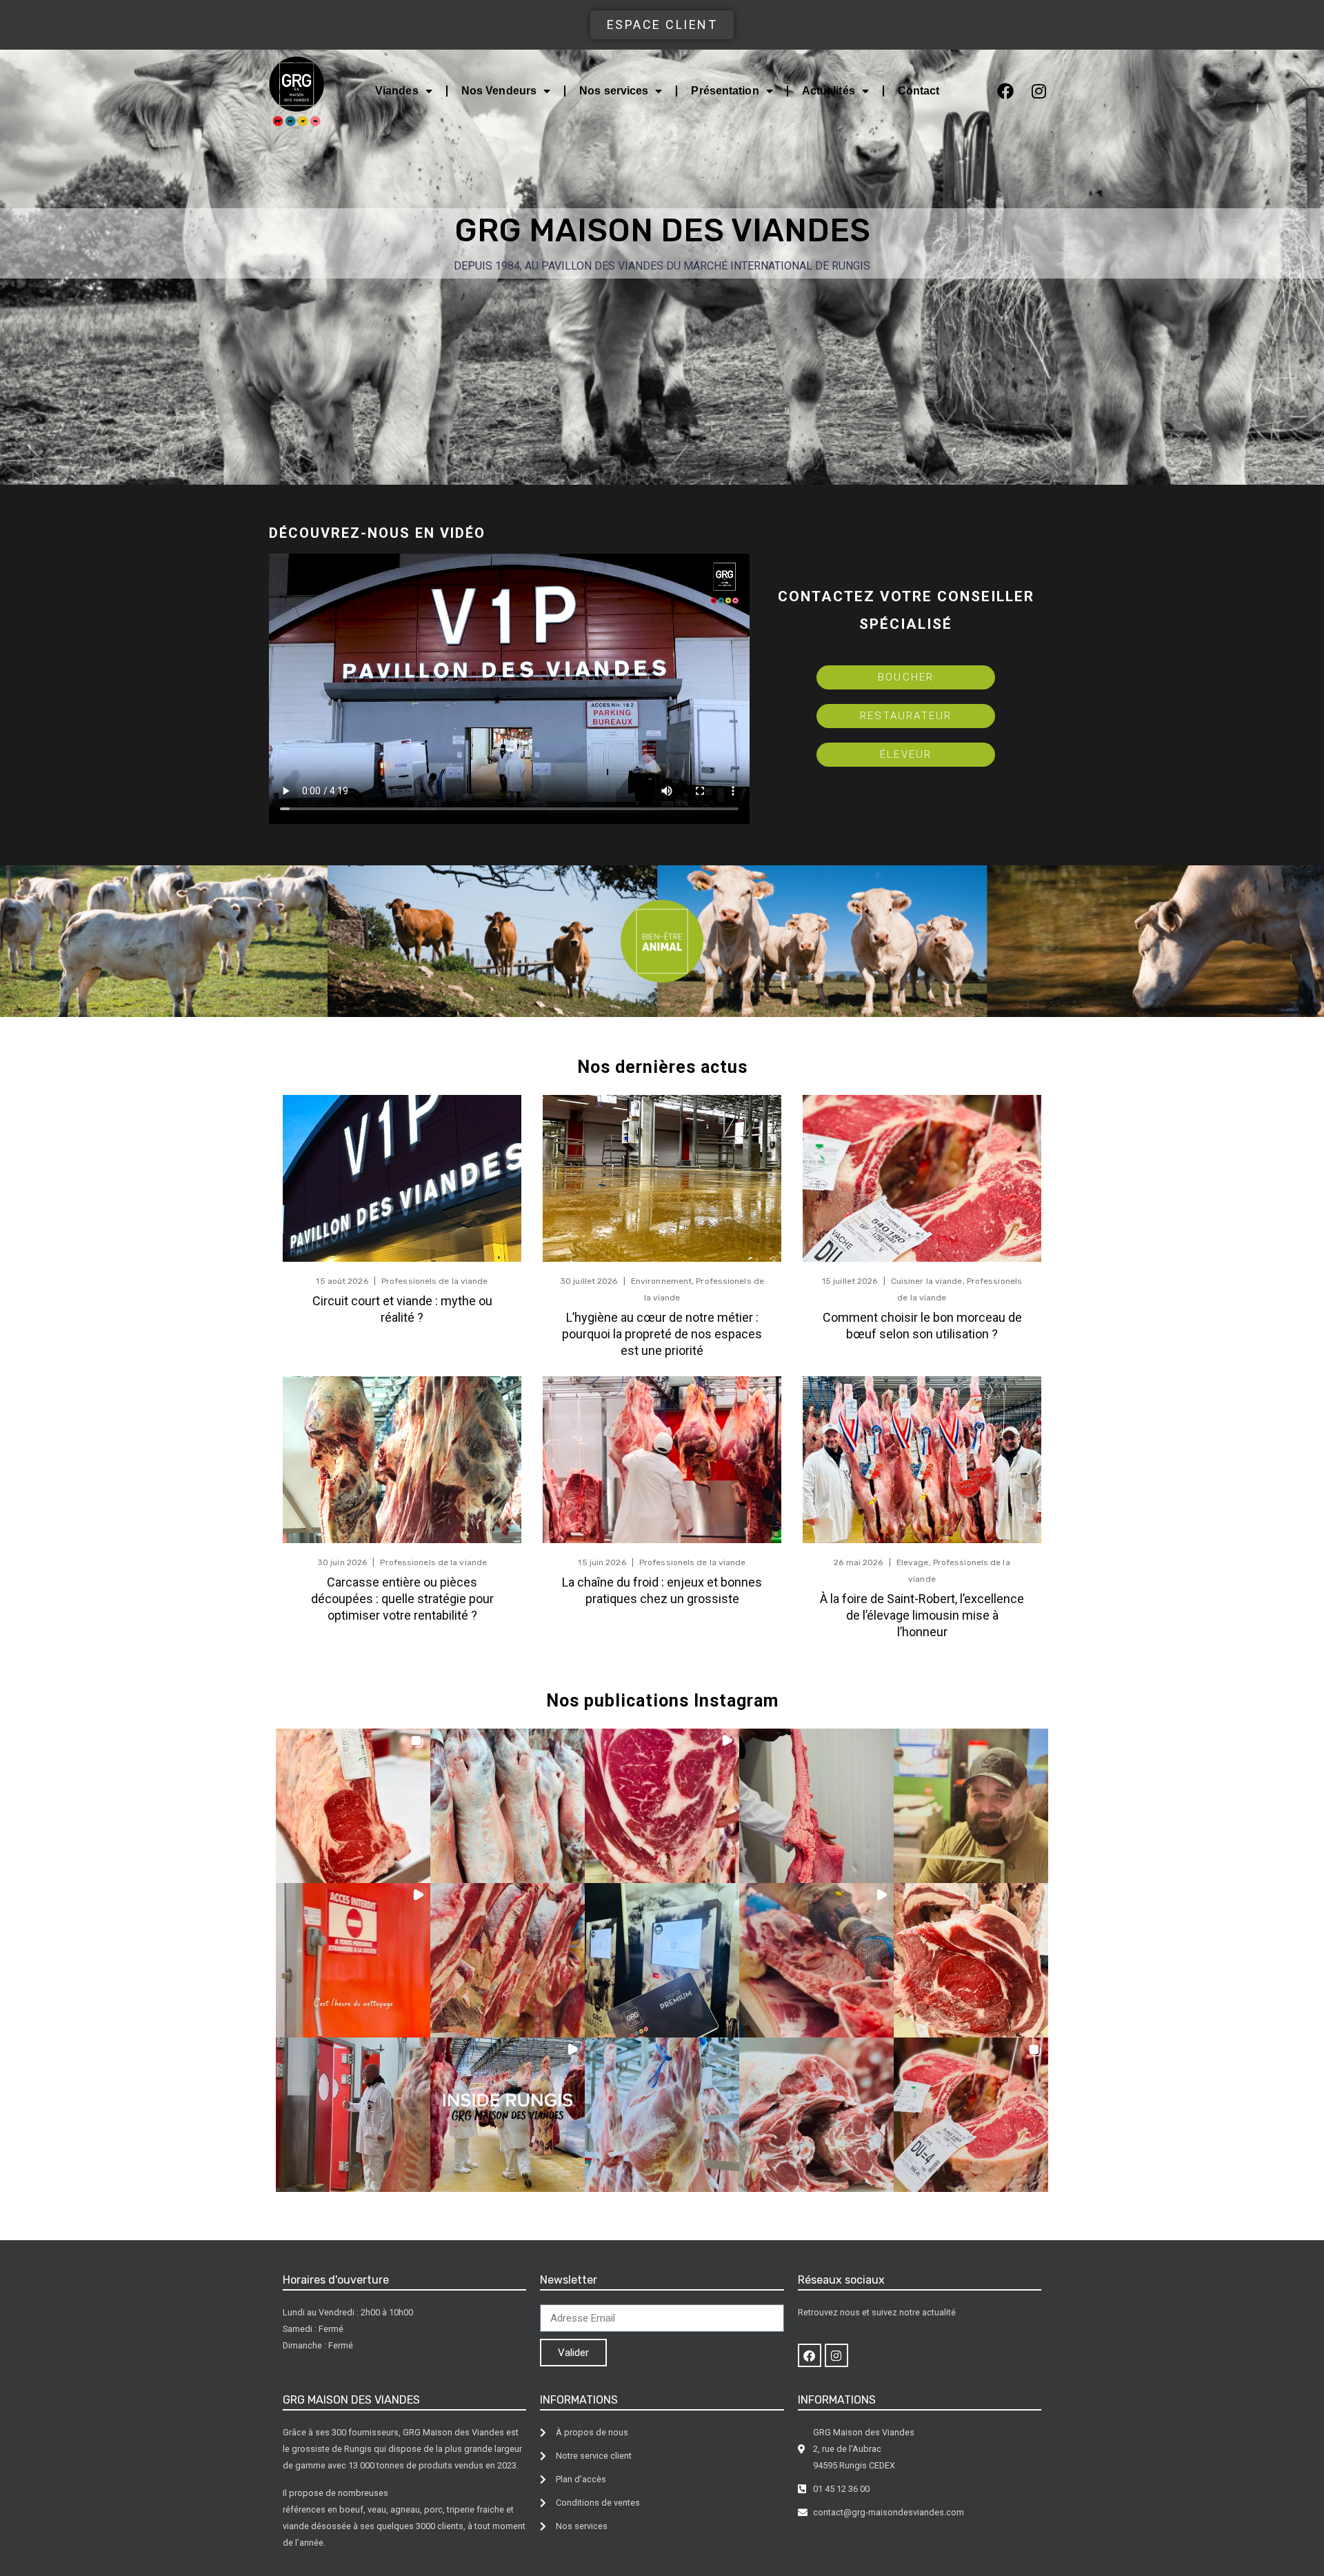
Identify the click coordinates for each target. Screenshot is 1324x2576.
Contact (919, 91)
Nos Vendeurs (499, 91)
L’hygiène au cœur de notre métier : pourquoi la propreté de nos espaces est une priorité (662, 1334)
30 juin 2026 (342, 1562)
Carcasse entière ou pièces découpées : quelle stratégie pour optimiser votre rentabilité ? (402, 1599)
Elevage (913, 1562)
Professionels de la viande (435, 1281)
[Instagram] (1039, 91)
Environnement (661, 1281)
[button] (353, 1806)
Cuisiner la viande (927, 1281)
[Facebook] (1005, 91)
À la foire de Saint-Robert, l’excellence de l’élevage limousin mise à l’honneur (922, 1615)
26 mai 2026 (858, 1562)
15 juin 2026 (602, 1562)
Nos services (614, 91)
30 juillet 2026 (589, 1281)
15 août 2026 (342, 1281)
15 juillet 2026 (850, 1281)
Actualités (829, 91)
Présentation (725, 91)
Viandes (397, 91)
